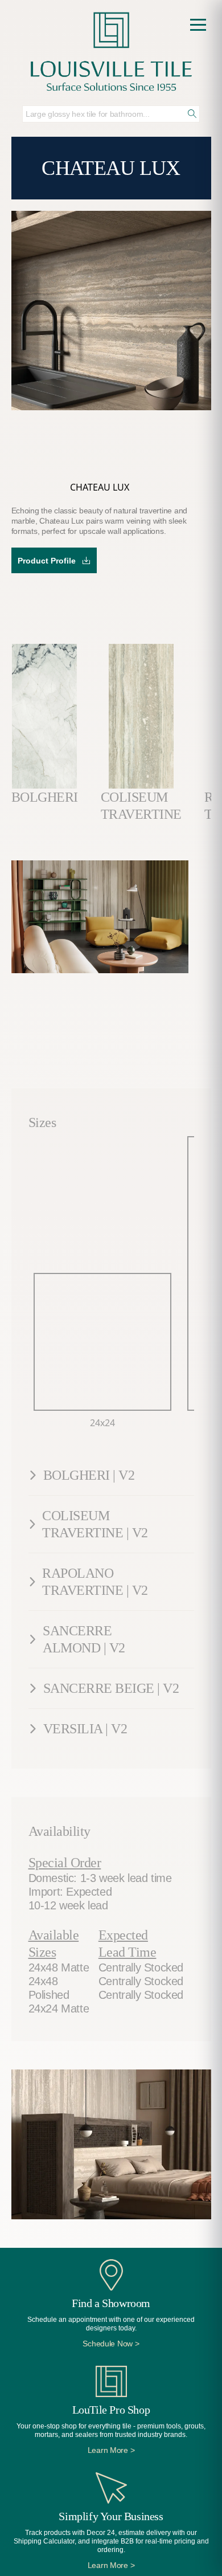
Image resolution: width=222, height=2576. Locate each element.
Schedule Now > (111, 2344)
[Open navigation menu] (198, 25)
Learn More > (111, 2450)
